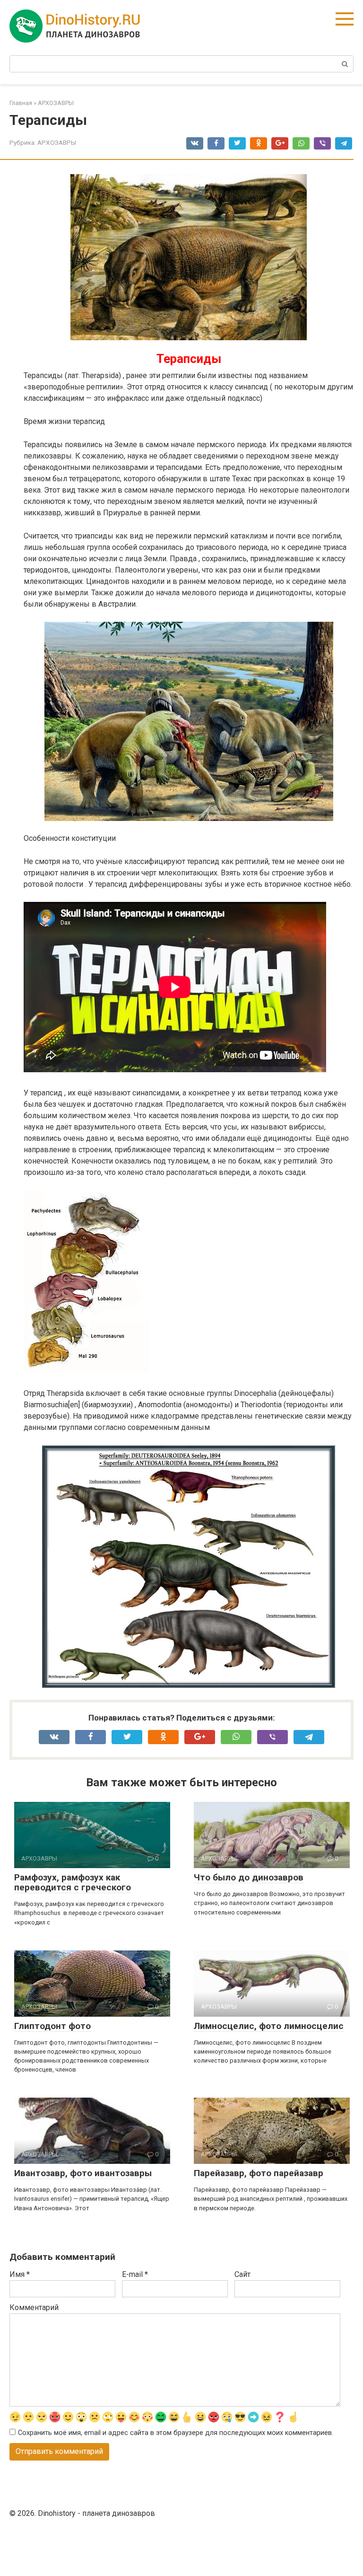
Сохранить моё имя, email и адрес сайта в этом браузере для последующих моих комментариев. (176, 2433)
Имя (20, 2274)
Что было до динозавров (249, 1877)
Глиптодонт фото (52, 2026)
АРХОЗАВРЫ (57, 142)
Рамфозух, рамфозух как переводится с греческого (73, 1882)
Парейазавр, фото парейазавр (259, 2173)
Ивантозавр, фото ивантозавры (83, 2173)
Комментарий (34, 2307)
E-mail (135, 2274)
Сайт (242, 2274)
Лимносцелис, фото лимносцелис (269, 2026)
